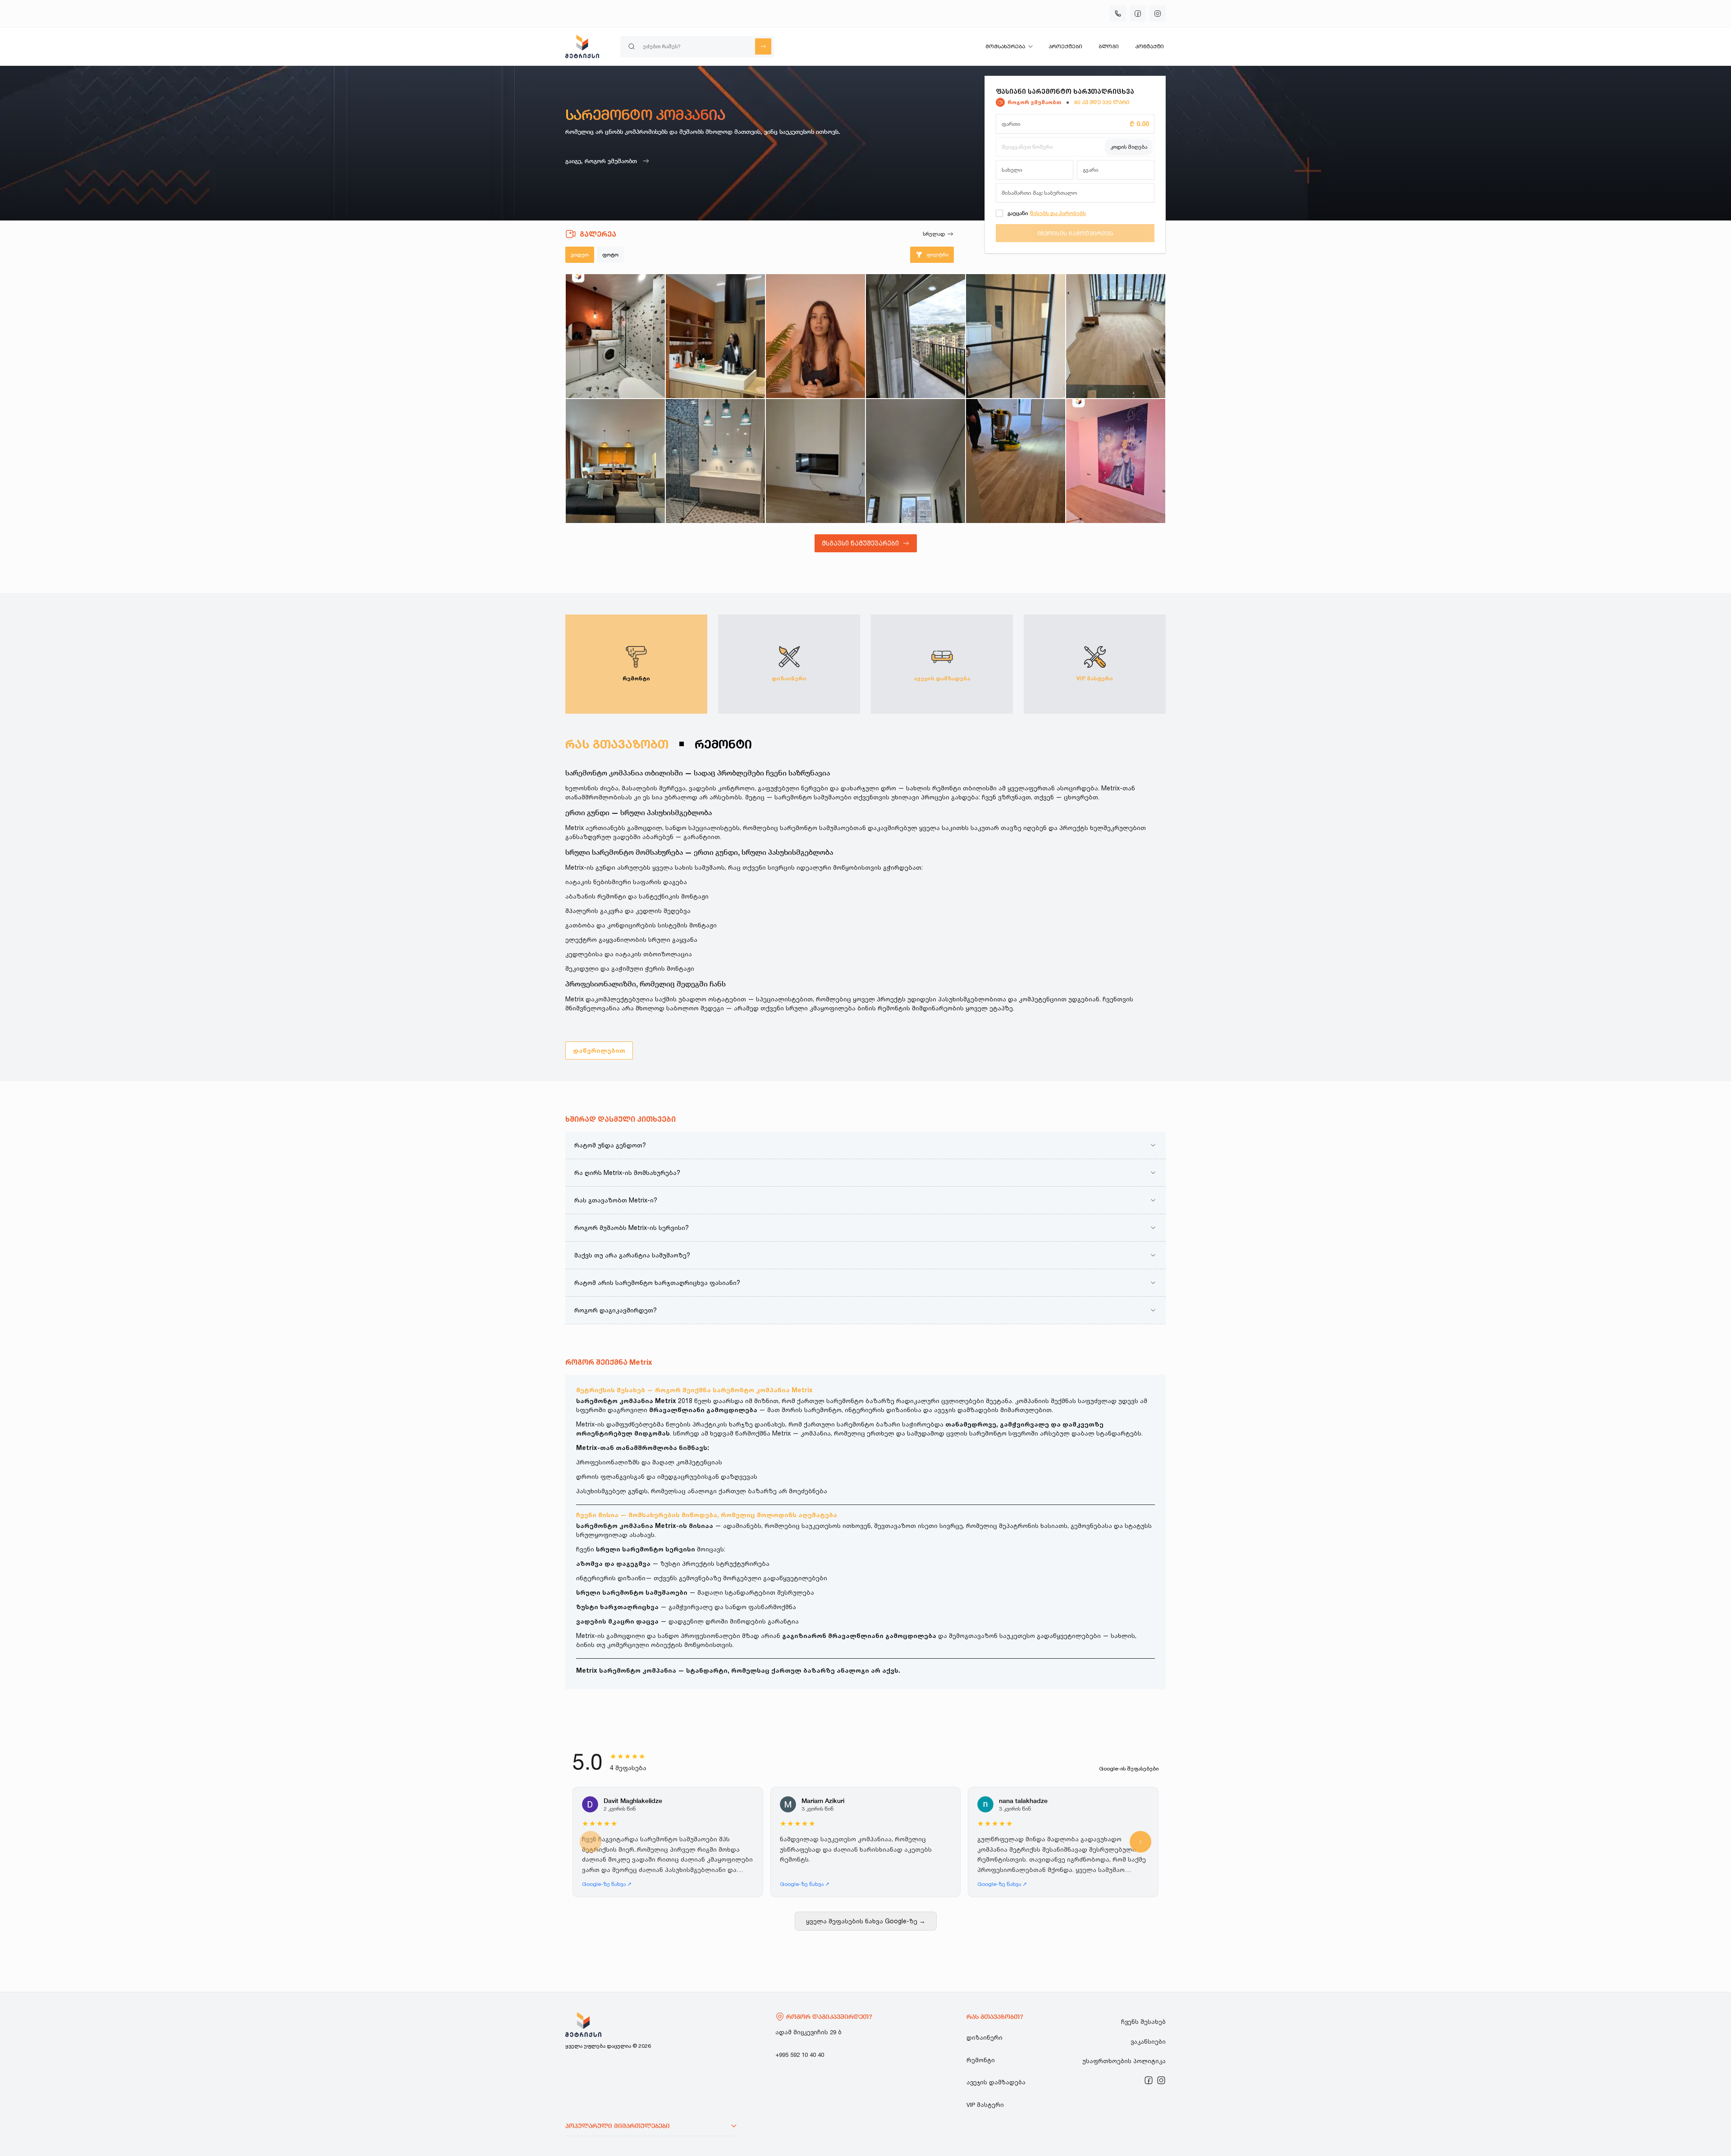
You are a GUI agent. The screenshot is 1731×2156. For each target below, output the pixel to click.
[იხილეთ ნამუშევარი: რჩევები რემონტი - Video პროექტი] (815, 336)
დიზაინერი (985, 2037)
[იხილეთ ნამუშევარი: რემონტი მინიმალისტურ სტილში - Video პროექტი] (1016, 336)
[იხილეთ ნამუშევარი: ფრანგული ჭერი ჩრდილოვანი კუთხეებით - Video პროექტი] (916, 461)
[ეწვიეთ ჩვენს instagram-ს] (1161, 2080)
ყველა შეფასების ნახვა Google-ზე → (866, 1921)
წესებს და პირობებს (1058, 213)
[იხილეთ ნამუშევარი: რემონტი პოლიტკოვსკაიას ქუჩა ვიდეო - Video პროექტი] (715, 336)
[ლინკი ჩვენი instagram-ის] (1161, 2080)
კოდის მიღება (1129, 147)
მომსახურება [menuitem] (1005, 46)
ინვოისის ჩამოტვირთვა (1075, 233)
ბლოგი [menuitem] (1109, 46)
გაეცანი (1018, 213)
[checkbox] (999, 213)
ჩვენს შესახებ (1143, 2022)
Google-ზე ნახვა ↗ (607, 1884)
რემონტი (981, 2060)
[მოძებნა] (763, 46)
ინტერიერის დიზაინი (611, 1578)
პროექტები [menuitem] (1065, 46)
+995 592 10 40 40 (800, 2055)
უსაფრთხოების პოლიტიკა (1124, 2061)
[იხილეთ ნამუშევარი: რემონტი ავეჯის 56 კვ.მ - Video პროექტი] (916, 336)
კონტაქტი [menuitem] (1149, 46)
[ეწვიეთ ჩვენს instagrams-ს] (1158, 14)
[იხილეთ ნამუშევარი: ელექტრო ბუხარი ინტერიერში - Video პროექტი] (815, 461)
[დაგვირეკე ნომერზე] (1118, 14)
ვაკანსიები (1148, 2041)
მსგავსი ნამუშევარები (860, 543)
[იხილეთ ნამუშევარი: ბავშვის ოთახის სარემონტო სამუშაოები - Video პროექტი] (1116, 461)
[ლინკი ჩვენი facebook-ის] (1149, 2080)
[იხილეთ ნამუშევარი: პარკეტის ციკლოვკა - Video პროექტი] (1016, 461)
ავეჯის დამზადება (996, 2082)
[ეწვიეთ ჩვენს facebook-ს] (1138, 14)
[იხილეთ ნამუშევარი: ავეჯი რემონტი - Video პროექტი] (615, 461)
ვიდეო (580, 255)
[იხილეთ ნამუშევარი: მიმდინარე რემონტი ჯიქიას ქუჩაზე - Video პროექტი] (615, 336)
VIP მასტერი (985, 2105)
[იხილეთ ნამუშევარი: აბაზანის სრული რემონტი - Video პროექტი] (715, 461)
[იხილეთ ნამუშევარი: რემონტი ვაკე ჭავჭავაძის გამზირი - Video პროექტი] (1116, 336)
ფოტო (610, 255)
